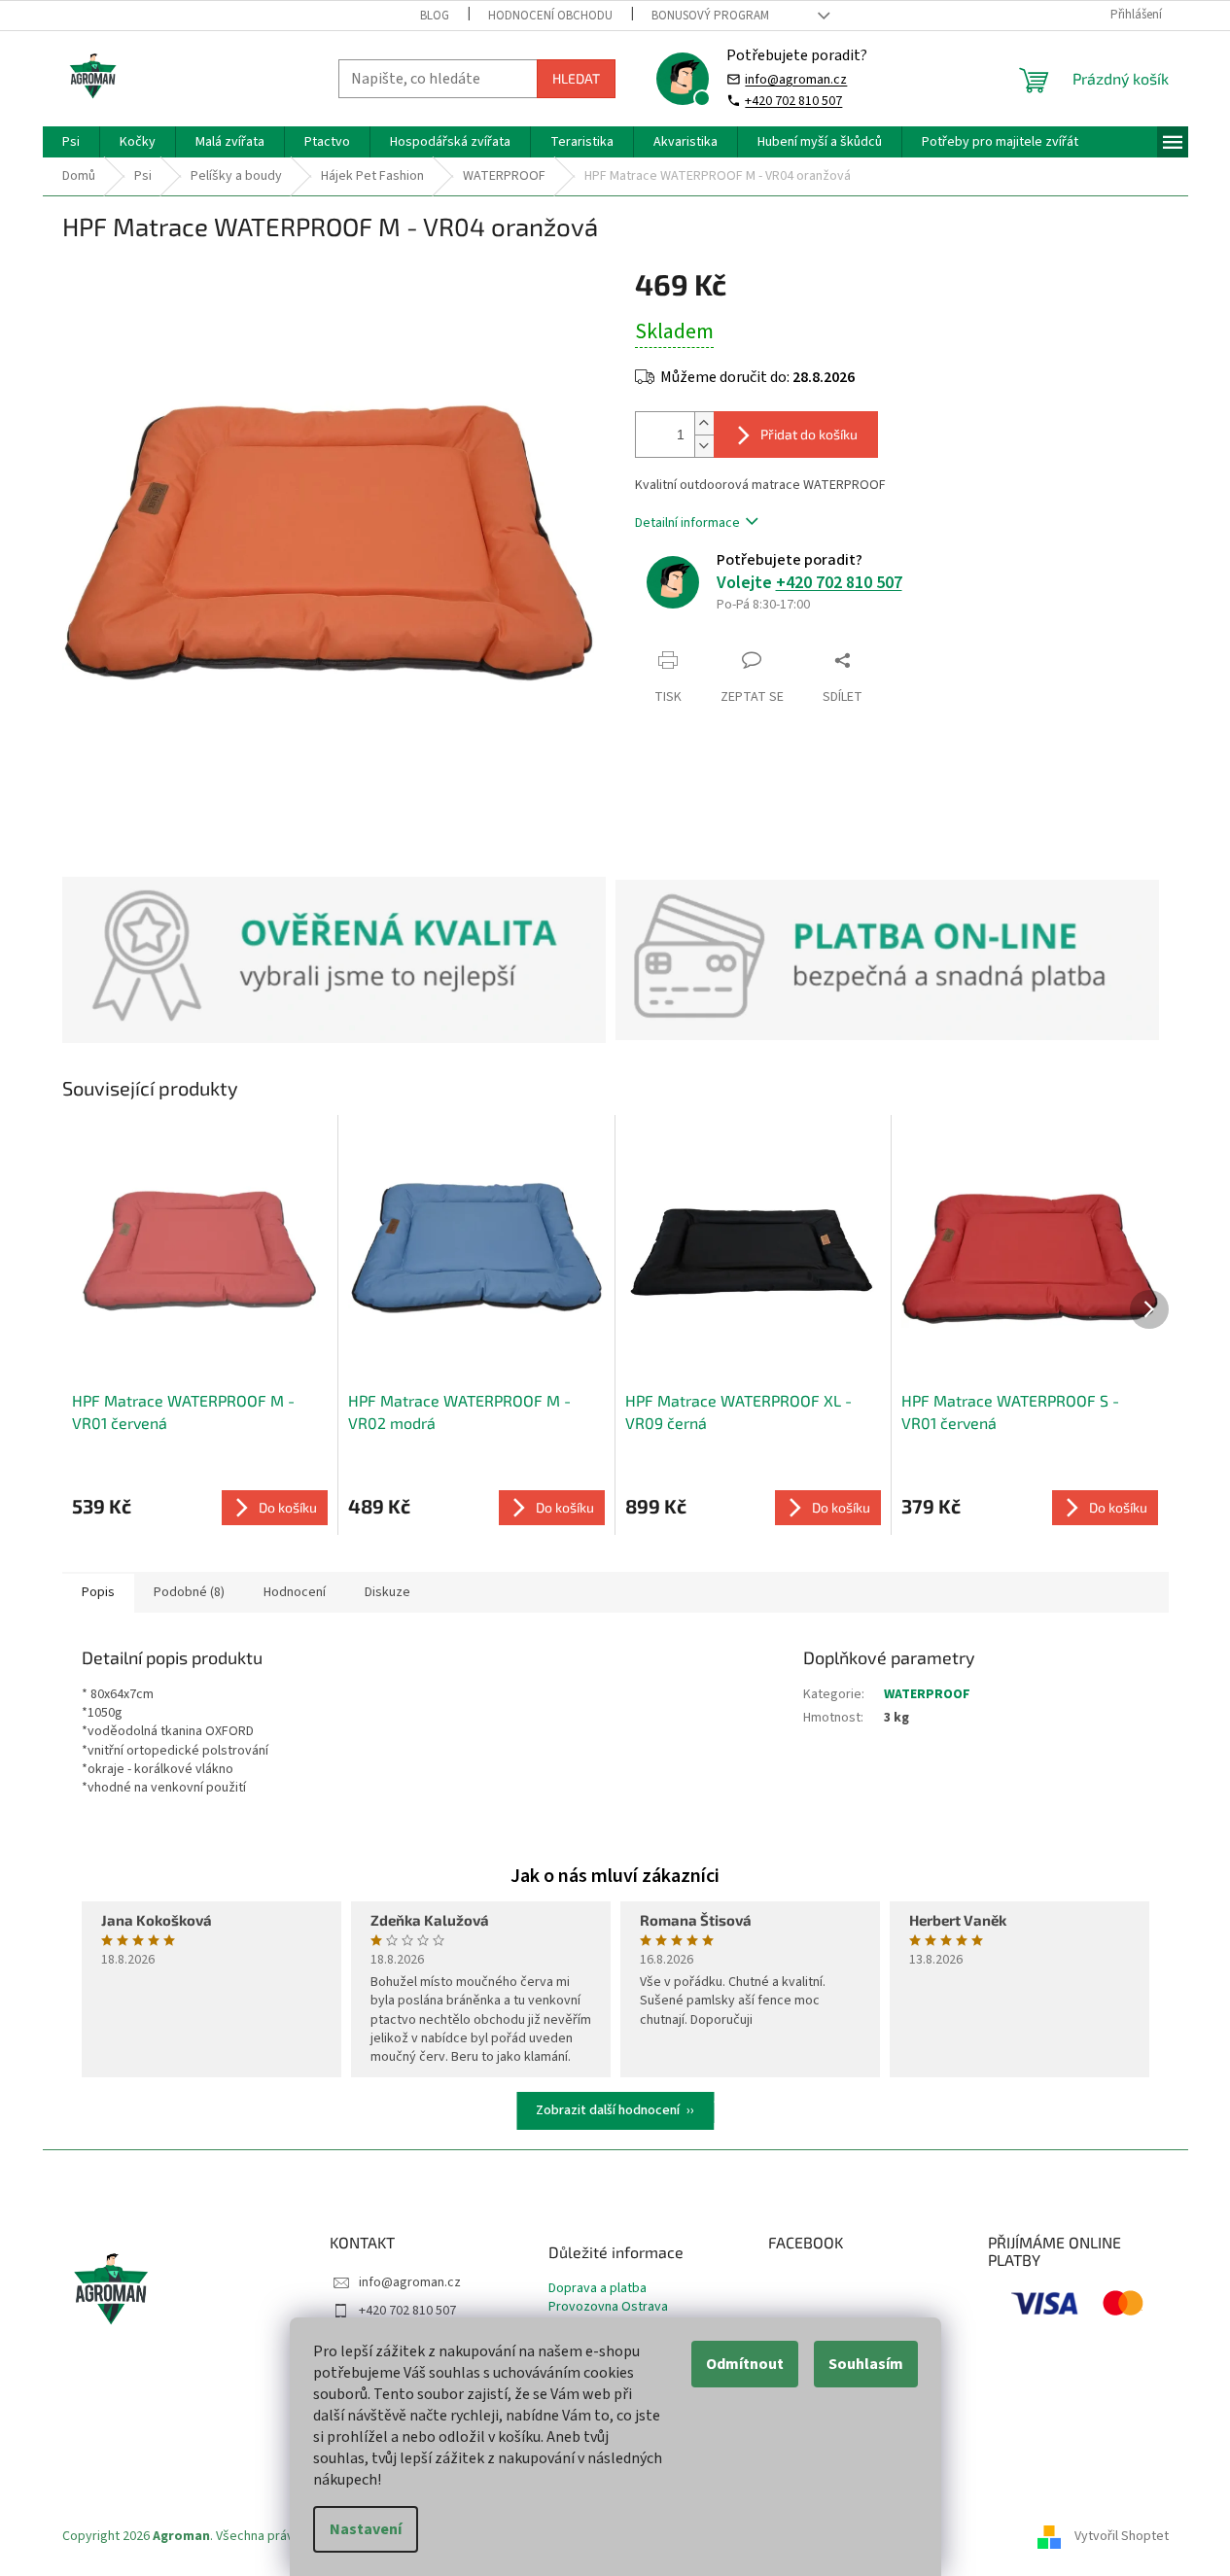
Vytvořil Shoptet (1122, 2536)
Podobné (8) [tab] (189, 1592)
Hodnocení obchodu (550, 16)
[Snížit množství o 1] (704, 446)
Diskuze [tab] (387, 1592)
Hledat (576, 78)
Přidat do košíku (809, 434)
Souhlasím (866, 2364)
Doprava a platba (597, 2289)
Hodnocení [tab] (295, 1592)
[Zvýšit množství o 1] (704, 423)
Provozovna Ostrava (608, 2307)
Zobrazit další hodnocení (608, 2110)
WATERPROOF (927, 1694)
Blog (435, 16)
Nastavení (366, 2529)
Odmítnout (745, 2364)
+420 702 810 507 (793, 101)
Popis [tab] (98, 1592)
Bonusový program (710, 16)
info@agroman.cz (796, 79)
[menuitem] (71, 142)
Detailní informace (687, 523)
